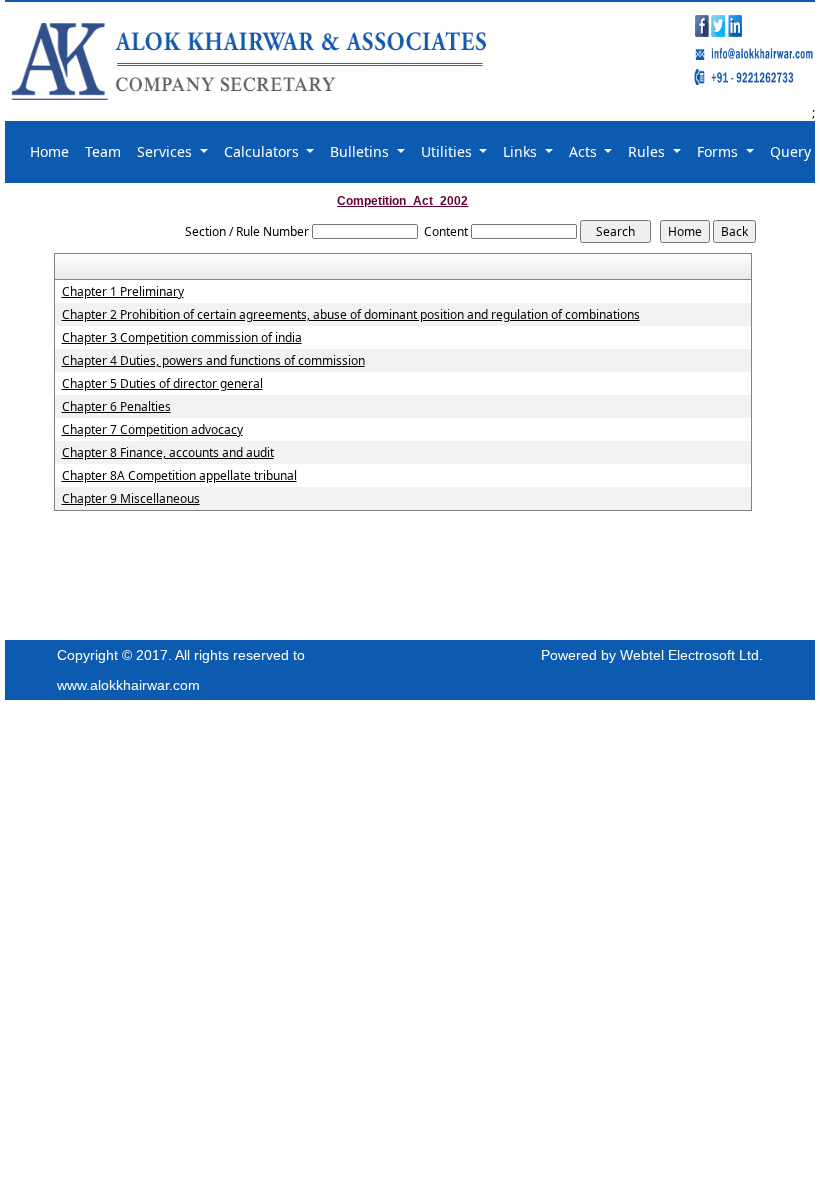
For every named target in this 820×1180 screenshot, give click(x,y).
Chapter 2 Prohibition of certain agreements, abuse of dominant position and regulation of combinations (351, 315)
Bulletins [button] (361, 151)
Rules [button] (648, 151)
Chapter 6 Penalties (116, 407)
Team (103, 151)
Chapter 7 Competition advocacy (152, 430)
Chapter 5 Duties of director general (162, 384)
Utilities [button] (448, 151)
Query (790, 151)
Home (49, 151)
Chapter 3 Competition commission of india (182, 338)
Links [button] (522, 151)
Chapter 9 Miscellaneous (131, 499)
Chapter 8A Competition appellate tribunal (179, 476)
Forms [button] (719, 151)
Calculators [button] (263, 151)
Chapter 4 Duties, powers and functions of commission (213, 361)
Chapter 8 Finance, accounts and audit (168, 453)
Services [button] (166, 151)
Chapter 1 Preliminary (123, 292)
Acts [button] (585, 151)
